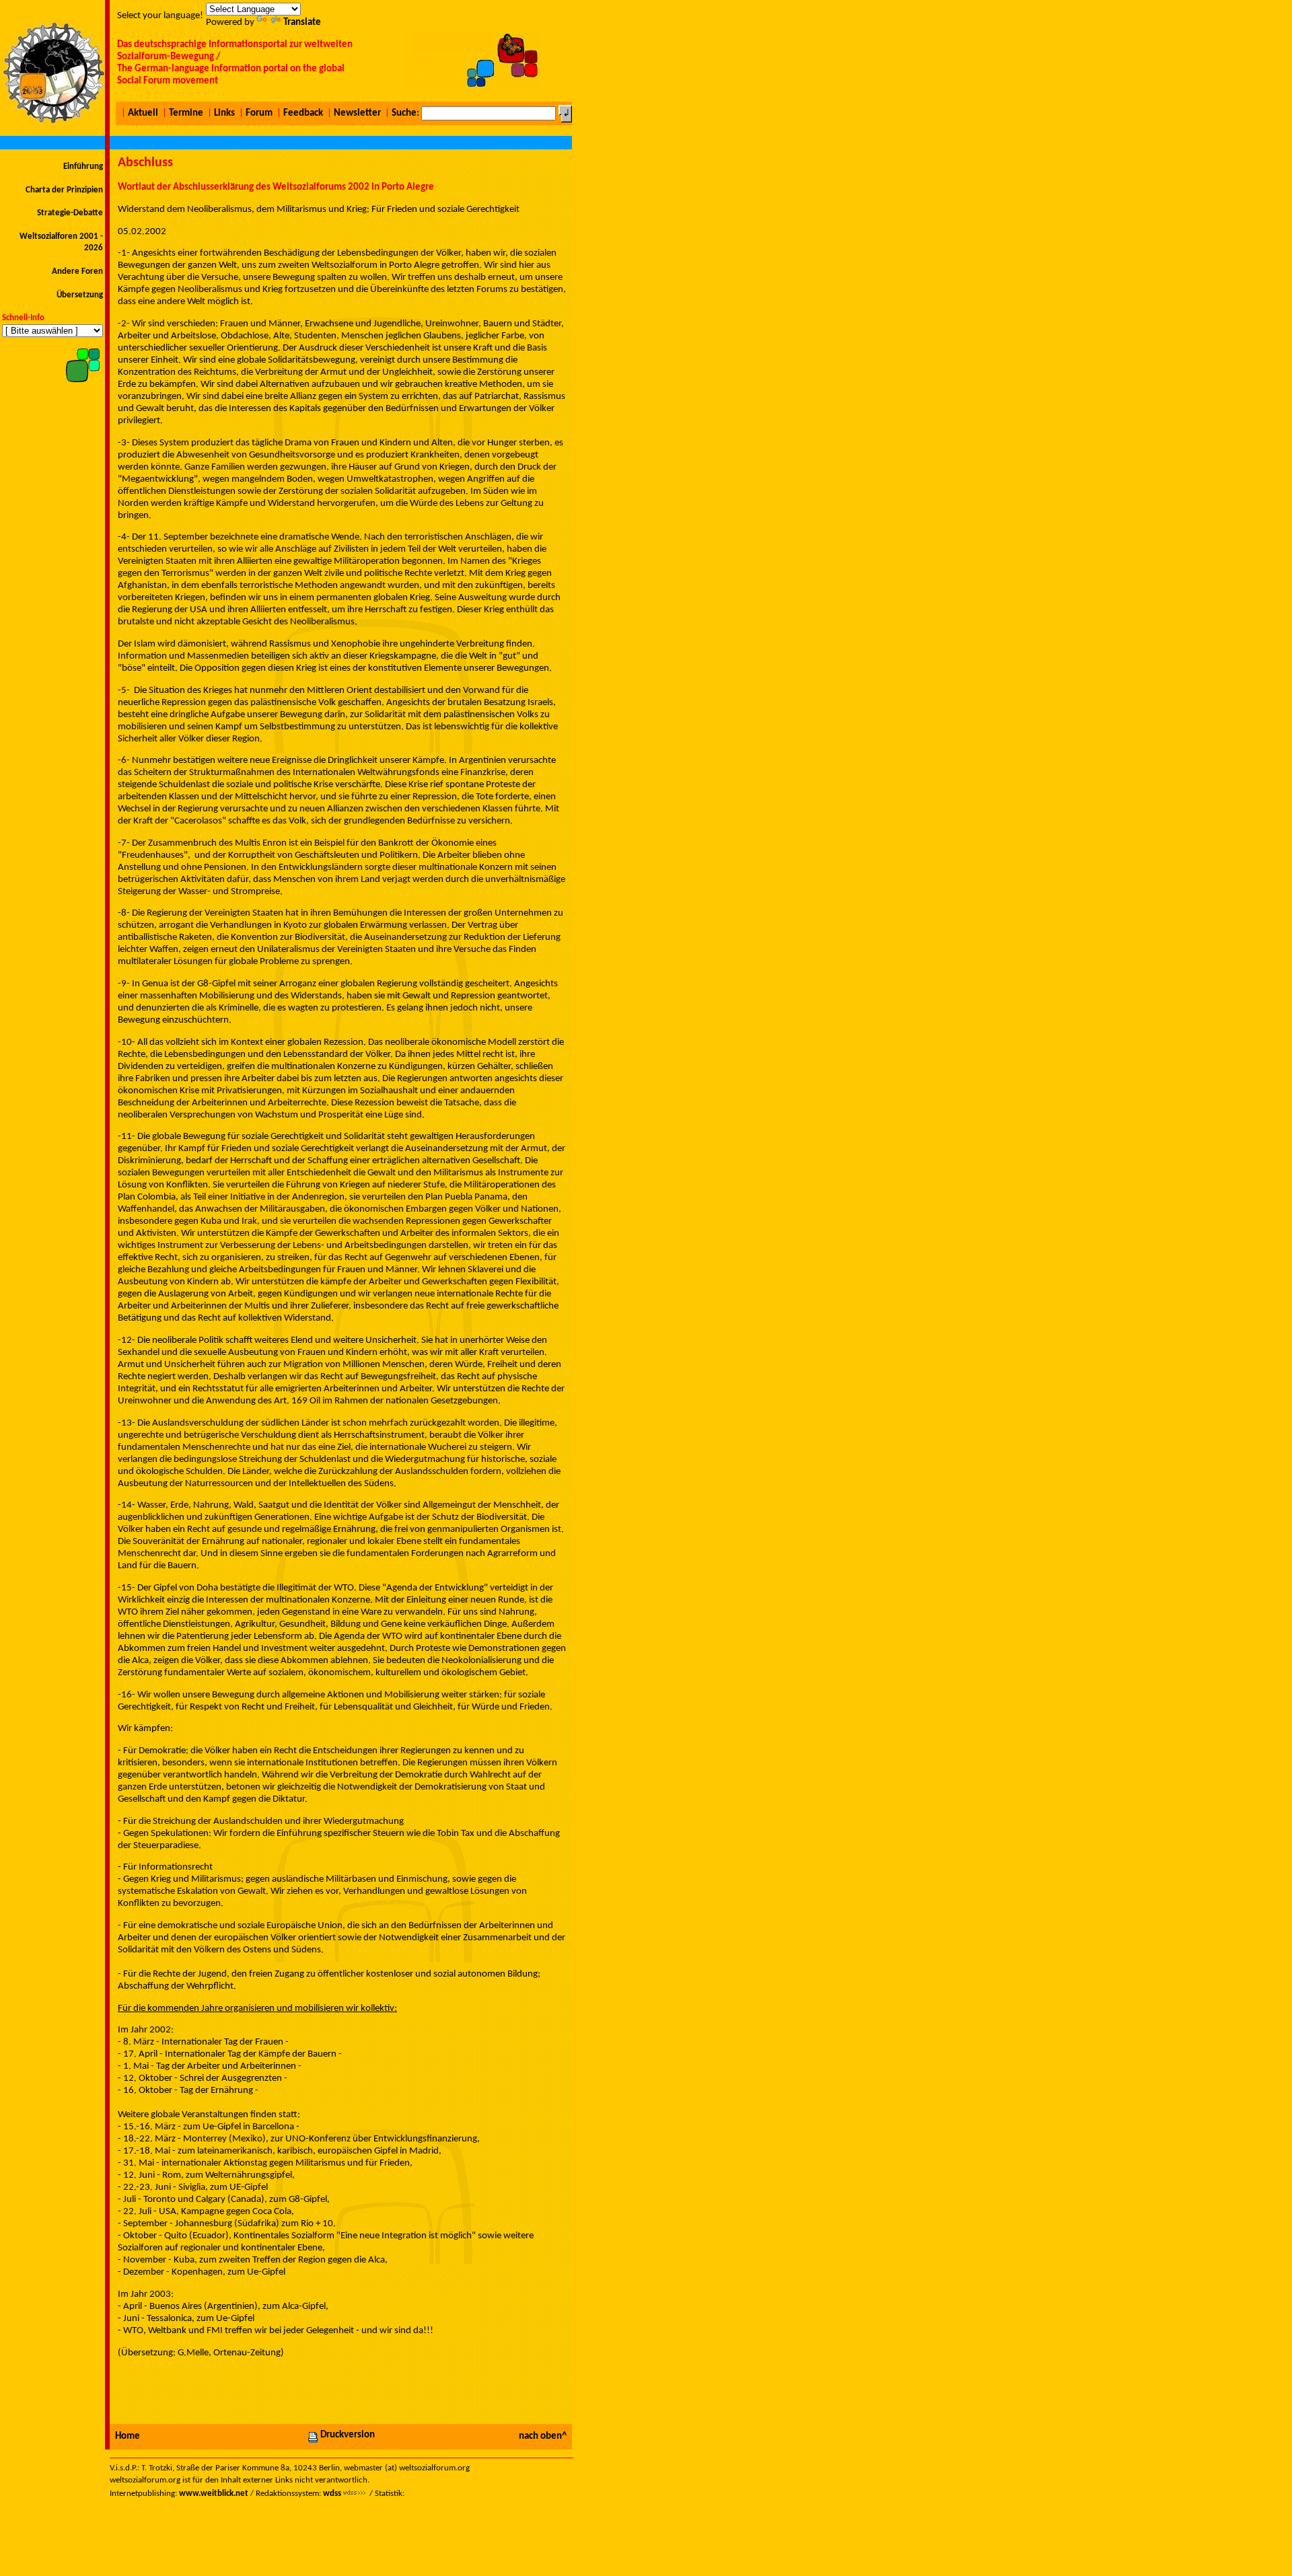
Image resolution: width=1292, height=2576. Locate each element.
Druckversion (348, 2435)
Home (128, 2436)
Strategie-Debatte (70, 213)
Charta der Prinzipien (64, 190)
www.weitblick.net (214, 2494)
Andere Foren (77, 271)
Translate (302, 23)
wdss (332, 2494)
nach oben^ (543, 2436)
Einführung (83, 167)
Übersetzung (80, 295)
